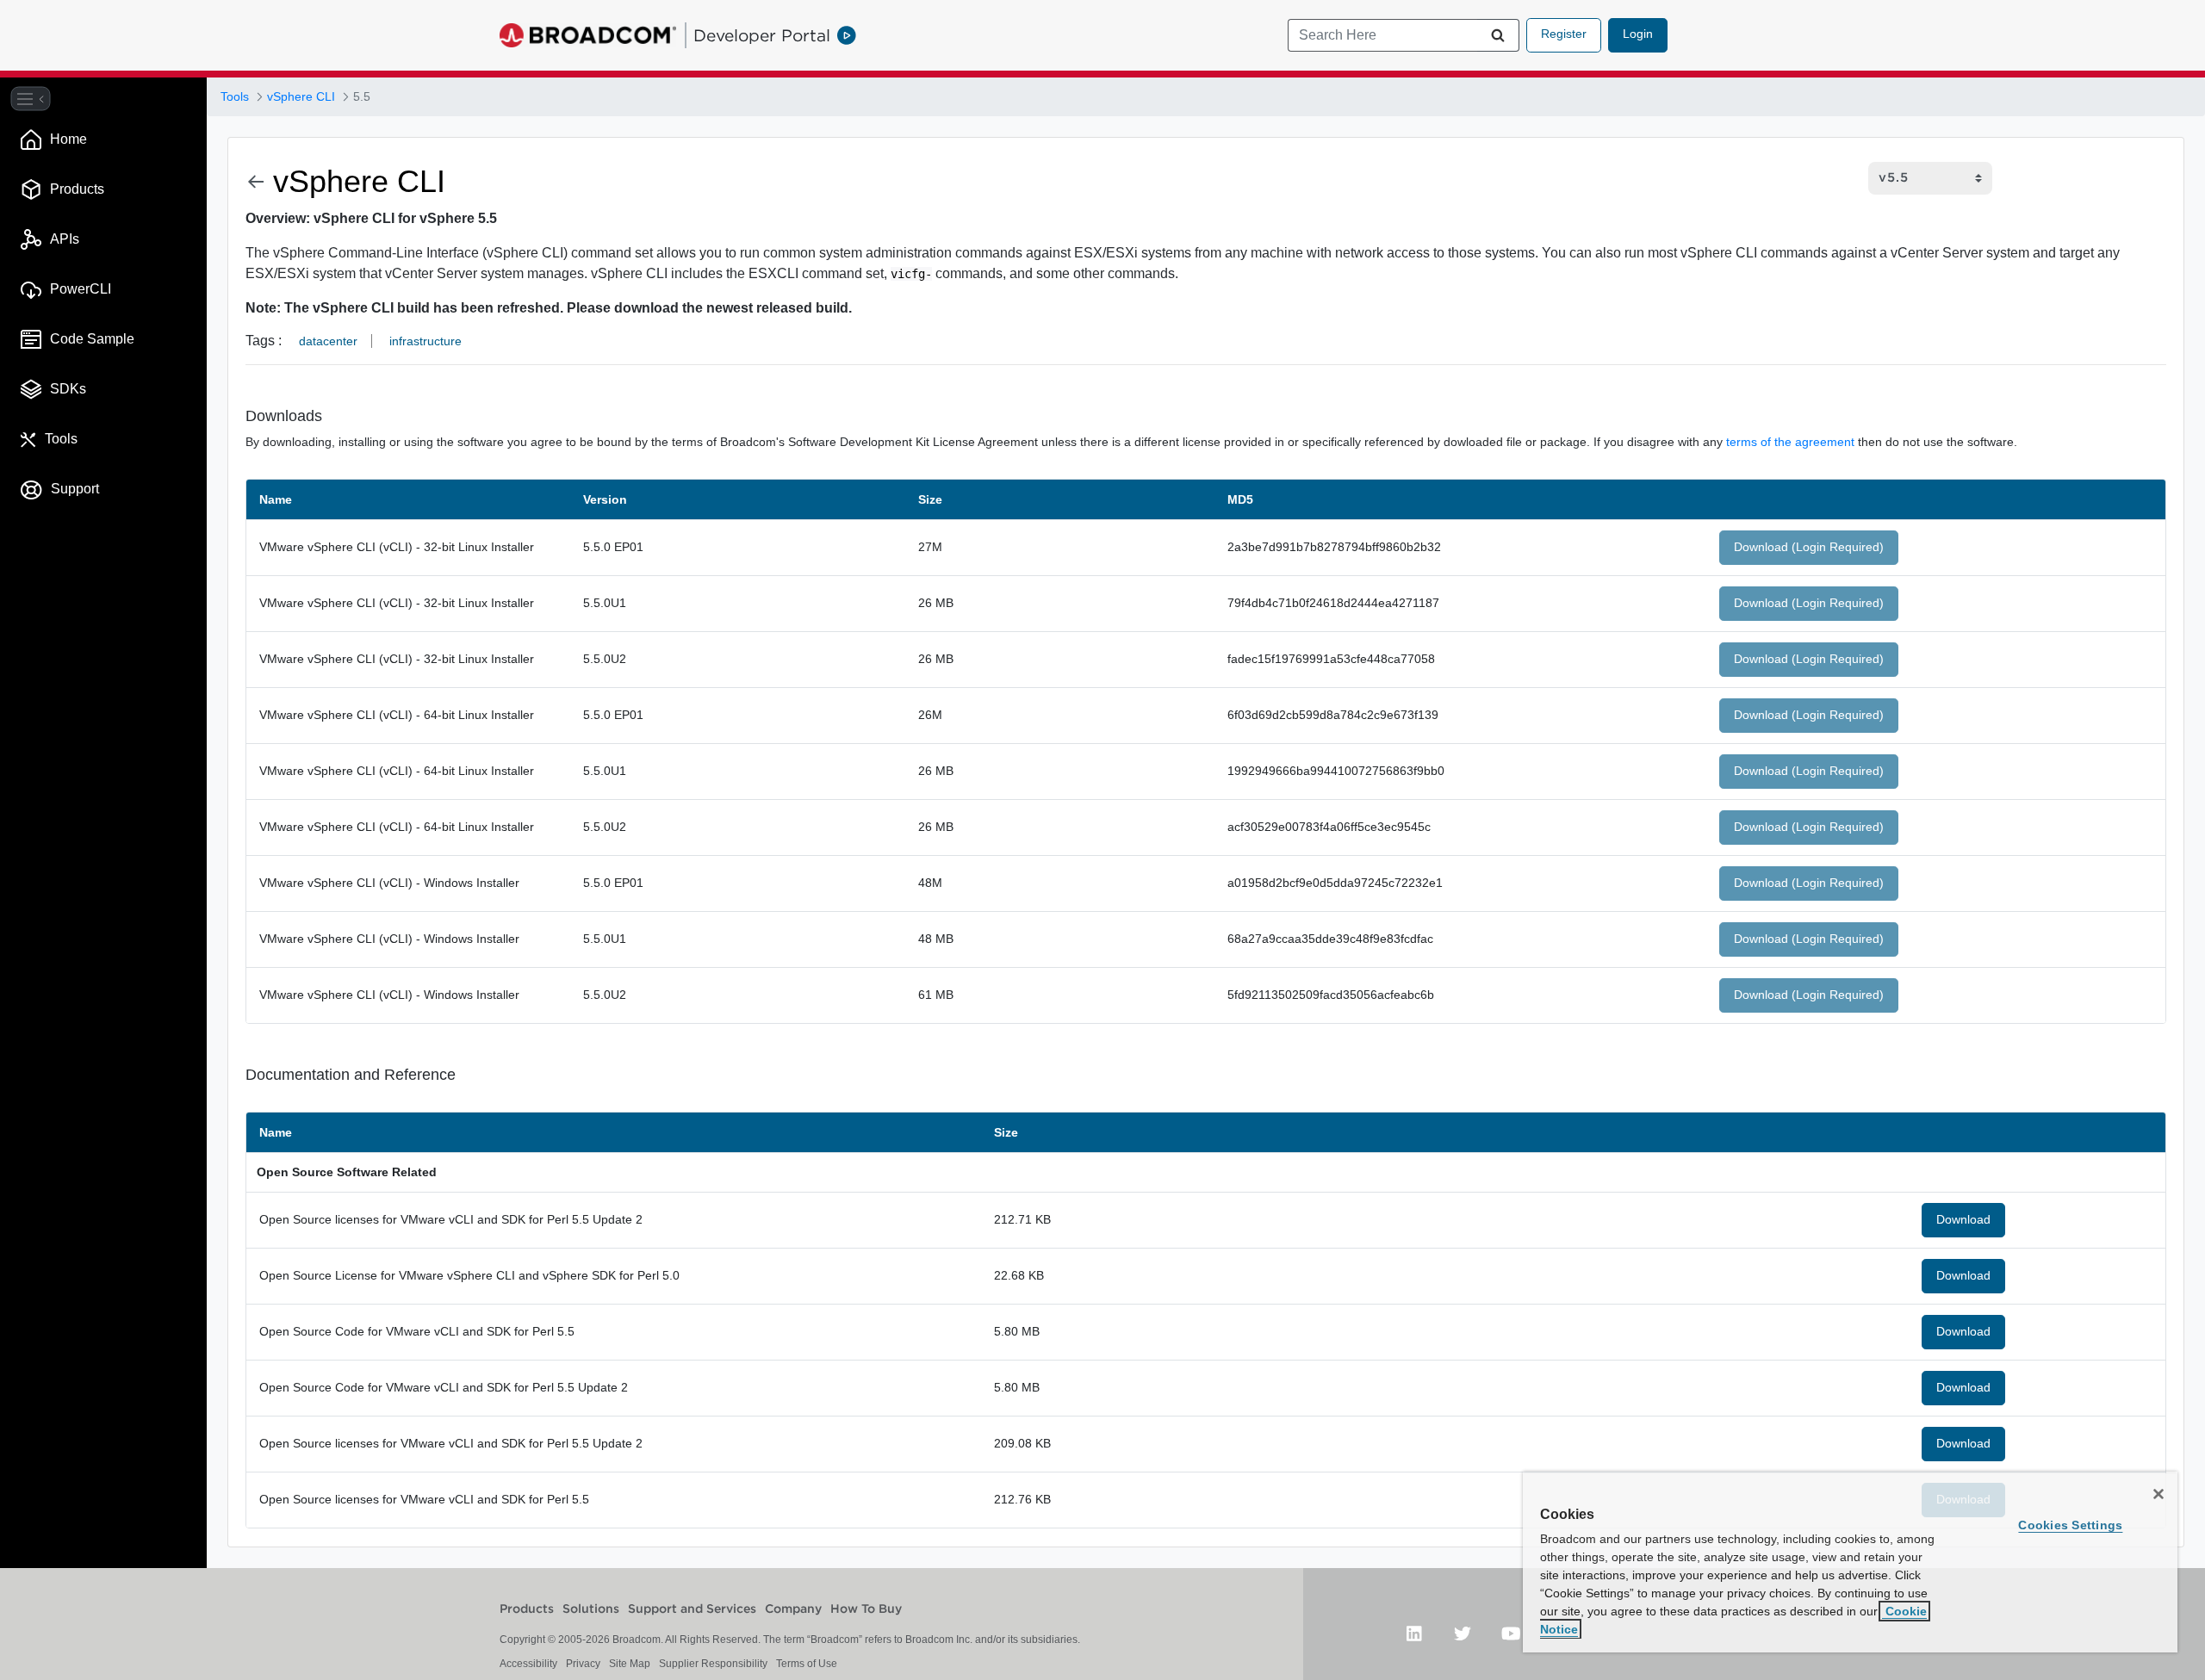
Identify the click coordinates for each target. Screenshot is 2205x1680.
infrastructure (425, 341)
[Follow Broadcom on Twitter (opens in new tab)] (1463, 1633)
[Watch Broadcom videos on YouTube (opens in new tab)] (1511, 1633)
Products (527, 1609)
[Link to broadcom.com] (588, 35)
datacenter (328, 341)
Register (1564, 34)
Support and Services (692, 1609)
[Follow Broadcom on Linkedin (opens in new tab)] (1414, 1633)
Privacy (583, 1664)
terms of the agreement (1790, 442)
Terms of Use (807, 1664)
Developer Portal (762, 35)
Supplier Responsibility (713, 1664)
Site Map (630, 1664)
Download (1963, 1219)
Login (1638, 34)
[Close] (2158, 1494)
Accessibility (528, 1664)
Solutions (591, 1609)
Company (793, 1609)
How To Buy (866, 1609)
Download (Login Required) (1809, 547)
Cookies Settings (2070, 1525)
